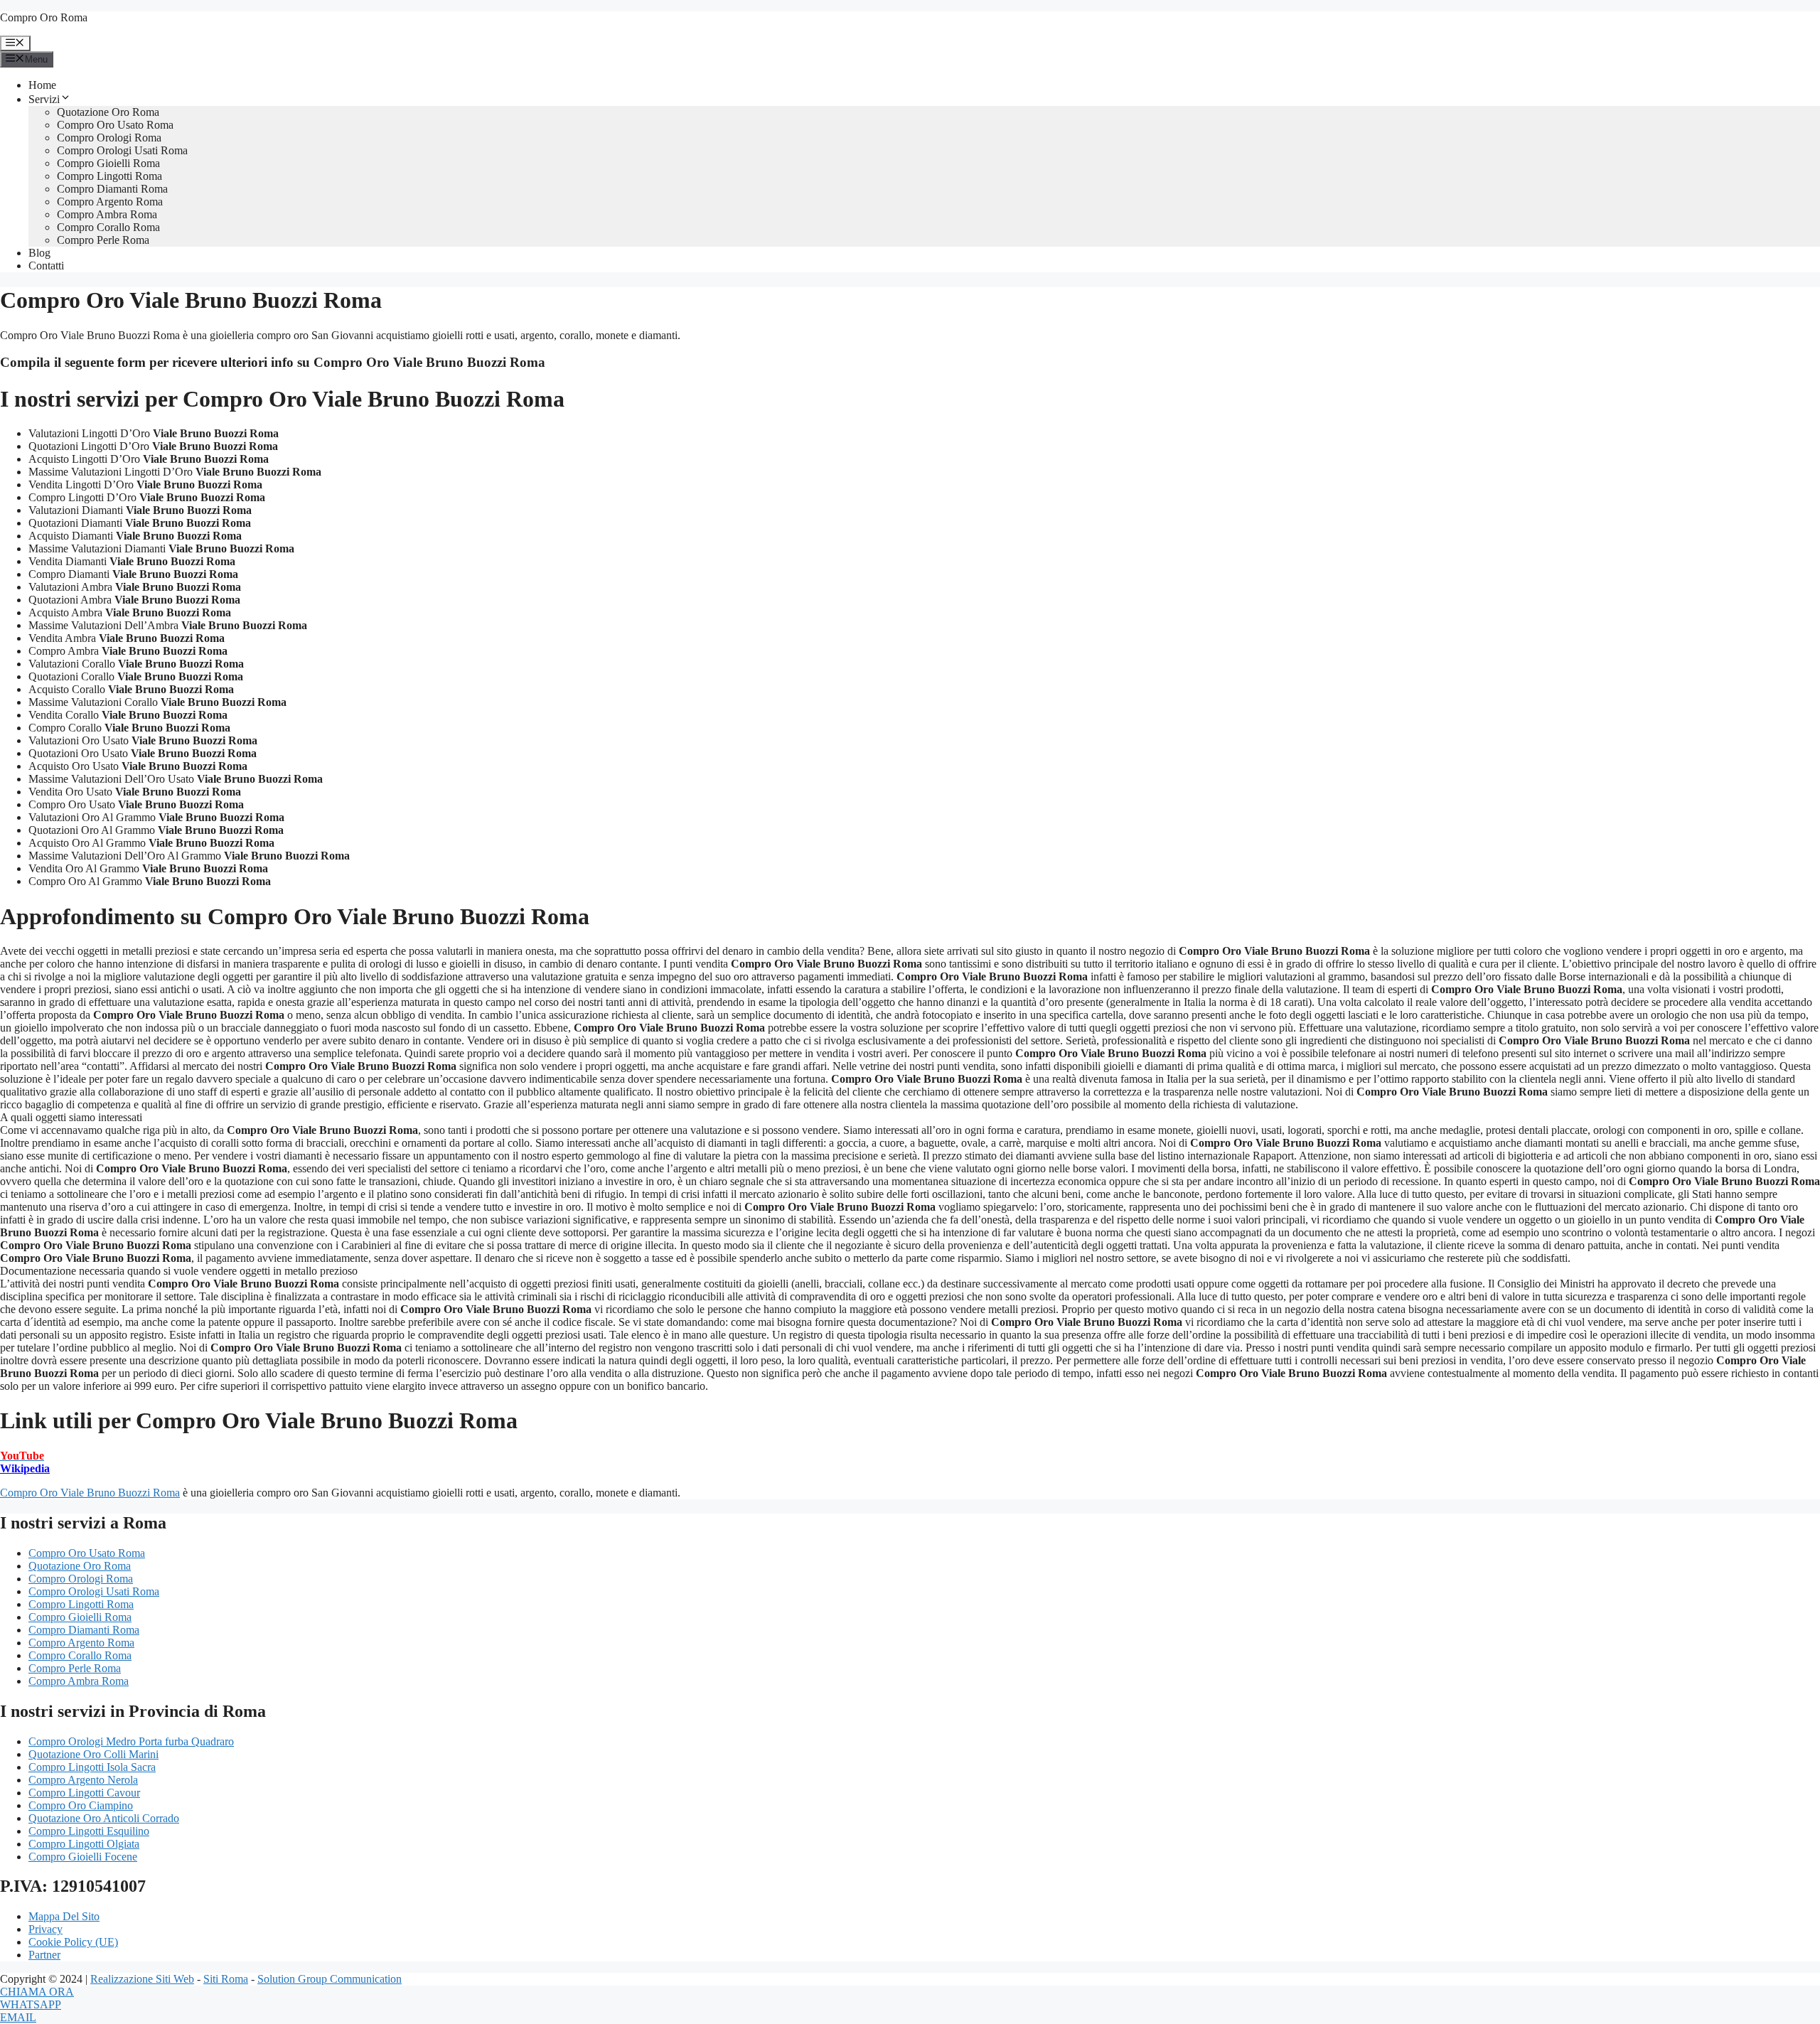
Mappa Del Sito (64, 1916)
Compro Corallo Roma (108, 227)
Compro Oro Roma (44, 17)
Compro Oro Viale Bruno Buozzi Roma (90, 1493)
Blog (39, 253)
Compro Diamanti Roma (112, 189)
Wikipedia (25, 1468)
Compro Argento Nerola (83, 1780)
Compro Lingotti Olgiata (84, 1844)
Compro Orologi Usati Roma (122, 150)
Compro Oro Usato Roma (115, 125)
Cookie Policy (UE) (73, 1942)
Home (42, 85)
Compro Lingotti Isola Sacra (92, 1767)
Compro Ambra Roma (107, 214)
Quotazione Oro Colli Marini (93, 1754)
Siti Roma (226, 1979)
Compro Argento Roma (110, 202)
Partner (44, 1955)
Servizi (44, 99)
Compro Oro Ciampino (81, 1805)
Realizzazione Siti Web (142, 1979)
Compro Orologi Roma (109, 138)
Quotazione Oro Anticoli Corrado (104, 1818)
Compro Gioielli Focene (83, 1857)
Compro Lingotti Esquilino (89, 1831)
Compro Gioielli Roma (108, 163)
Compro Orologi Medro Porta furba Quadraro (131, 1741)
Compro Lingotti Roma (109, 176)
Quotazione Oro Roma (108, 112)
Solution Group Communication (330, 1979)
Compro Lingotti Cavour (84, 1793)
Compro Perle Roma (103, 240)
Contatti (46, 266)
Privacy (45, 1929)
